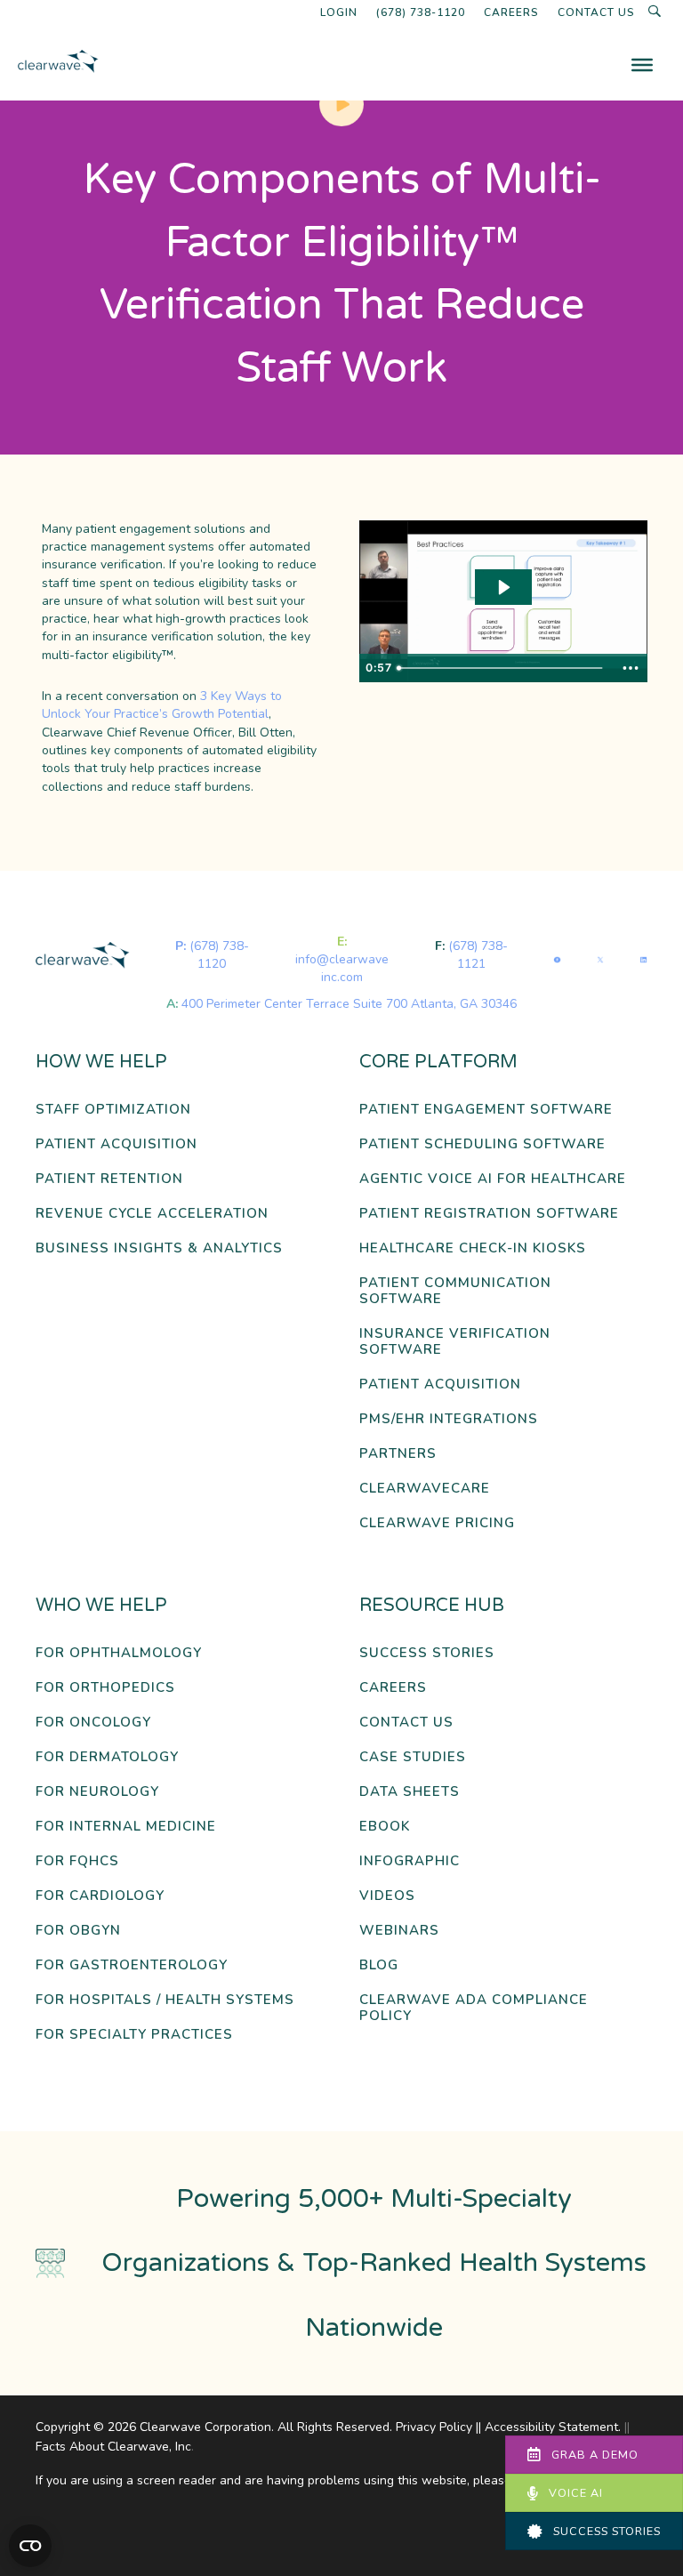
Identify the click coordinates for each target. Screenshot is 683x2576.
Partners (398, 1454)
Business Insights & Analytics (159, 1248)
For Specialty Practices (134, 2035)
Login (339, 12)
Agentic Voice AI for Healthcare (493, 1179)
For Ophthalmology (119, 1653)
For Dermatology (107, 1757)
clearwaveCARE (425, 1489)
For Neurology (97, 1792)
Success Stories (427, 1653)
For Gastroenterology (132, 1965)
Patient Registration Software (489, 1214)
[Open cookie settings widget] (30, 2546)
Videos (387, 1896)
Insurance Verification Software (455, 1342)
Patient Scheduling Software (482, 1144)
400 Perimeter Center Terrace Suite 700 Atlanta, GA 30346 (349, 1004)
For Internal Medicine (126, 1827)
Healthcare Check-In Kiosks (473, 1248)
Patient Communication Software (455, 1291)
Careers (511, 12)
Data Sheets (410, 1792)
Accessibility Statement (551, 2427)
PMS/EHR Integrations (449, 1419)
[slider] (502, 668)
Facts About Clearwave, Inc (113, 2447)
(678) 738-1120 (421, 12)
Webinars (399, 1931)
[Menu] (642, 65)
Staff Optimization (113, 1110)
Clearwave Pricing (437, 1523)
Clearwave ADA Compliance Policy (474, 2008)
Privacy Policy (434, 2427)
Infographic (410, 1861)
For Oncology (93, 1723)
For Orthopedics (105, 1688)
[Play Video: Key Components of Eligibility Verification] (503, 588)
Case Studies (413, 1757)
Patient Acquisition (117, 1144)
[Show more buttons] (631, 668)
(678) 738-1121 (478, 955)
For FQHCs (77, 1861)
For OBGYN (78, 1931)
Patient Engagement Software (486, 1110)
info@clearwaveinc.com (342, 968)
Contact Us (596, 12)
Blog (379, 1965)
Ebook (385, 1827)
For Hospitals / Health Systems (165, 2000)
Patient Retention (109, 1179)
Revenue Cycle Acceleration (152, 1214)
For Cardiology (100, 1896)
